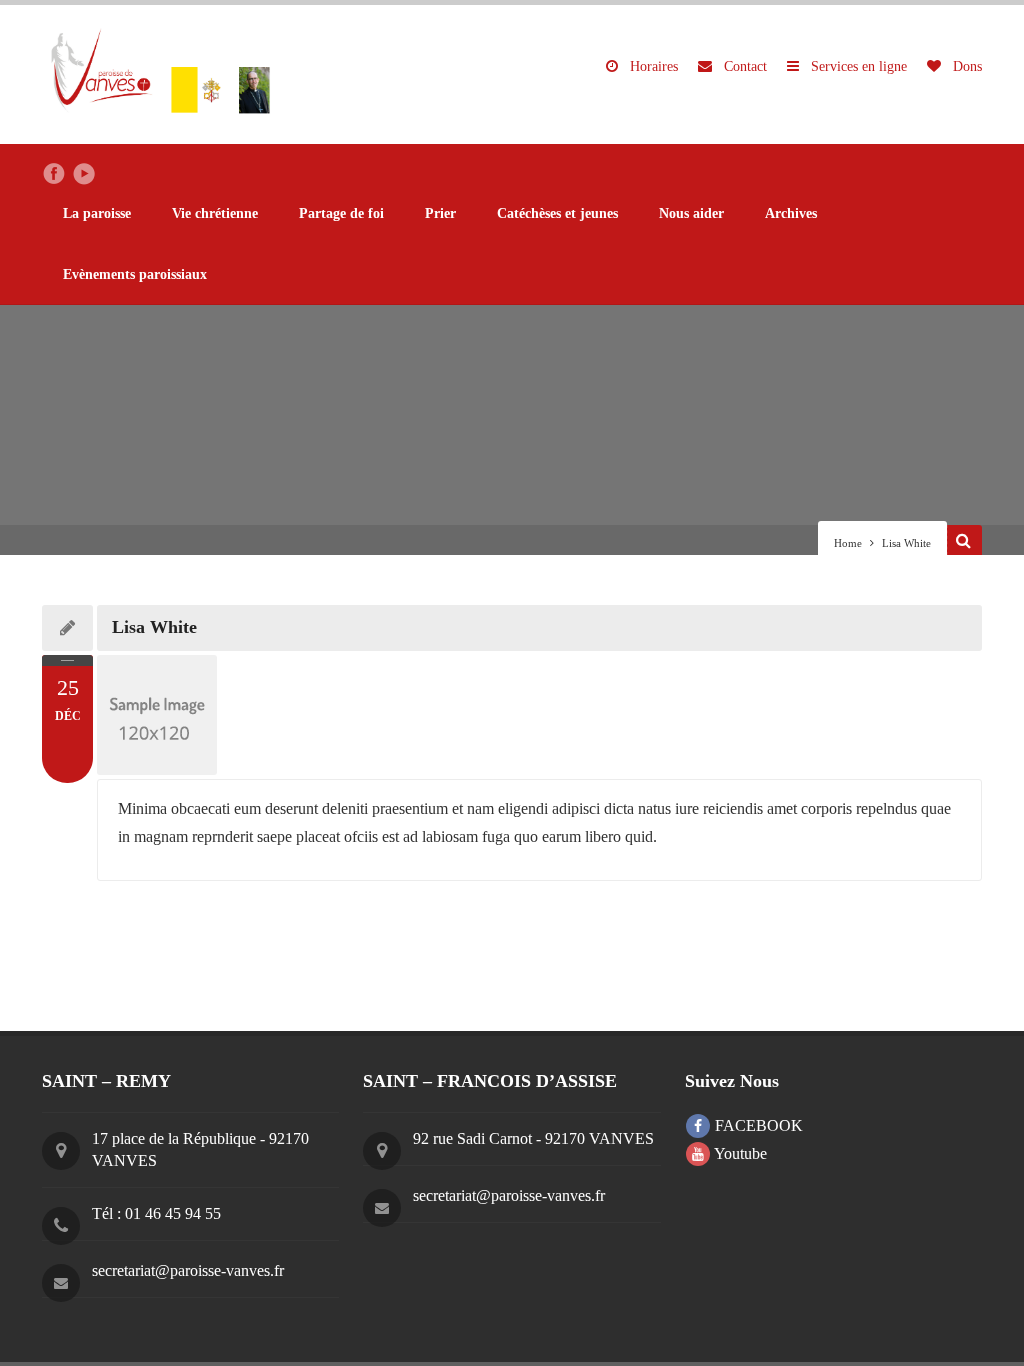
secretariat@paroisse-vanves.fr (188, 1270)
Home (848, 543)
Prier (440, 213)
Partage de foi (341, 213)
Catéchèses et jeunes (557, 213)
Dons (965, 66)
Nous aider (691, 213)
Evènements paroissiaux (135, 274)
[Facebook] (54, 174)
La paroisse (97, 213)
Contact (743, 66)
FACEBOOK (757, 1125)
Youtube (739, 1153)
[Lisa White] (539, 715)
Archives (791, 213)
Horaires (652, 66)
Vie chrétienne (215, 213)
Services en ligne (857, 66)
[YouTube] (84, 174)
